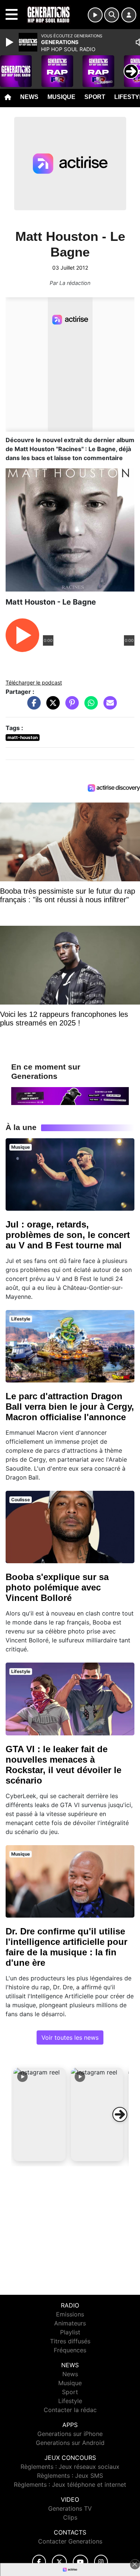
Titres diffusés (70, 2341)
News (29, 97)
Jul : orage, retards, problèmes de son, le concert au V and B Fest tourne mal (68, 1235)
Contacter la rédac (70, 2410)
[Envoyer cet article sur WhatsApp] (89, 707)
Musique (61, 97)
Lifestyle (70, 2401)
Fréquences (70, 2350)
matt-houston (23, 737)
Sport (95, 97)
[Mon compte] (129, 15)
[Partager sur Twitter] (51, 707)
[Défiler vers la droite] (120, 2114)
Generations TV (70, 2508)
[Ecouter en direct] (95, 15)
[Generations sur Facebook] (39, 2562)
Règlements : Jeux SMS (70, 2476)
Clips (70, 2517)
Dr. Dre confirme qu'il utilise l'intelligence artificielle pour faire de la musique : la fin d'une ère (66, 1947)
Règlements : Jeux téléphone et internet (70, 2485)
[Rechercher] (112, 15)
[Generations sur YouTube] (80, 2562)
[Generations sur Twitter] (59, 2562)
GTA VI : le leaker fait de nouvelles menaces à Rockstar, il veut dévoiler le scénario (63, 1765)
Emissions (70, 2314)
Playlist (70, 2332)
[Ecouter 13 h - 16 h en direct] (70, 1096)
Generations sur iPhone (70, 2434)
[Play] (10, 42)
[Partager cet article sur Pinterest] (70, 707)
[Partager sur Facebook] (32, 707)
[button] (40, 2114)
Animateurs (70, 2323)
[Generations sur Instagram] (101, 2562)
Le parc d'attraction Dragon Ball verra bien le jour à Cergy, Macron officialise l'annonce (70, 1407)
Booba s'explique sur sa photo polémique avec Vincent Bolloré (57, 1587)
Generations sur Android (70, 2443)
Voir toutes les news (70, 2037)
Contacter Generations (70, 2541)
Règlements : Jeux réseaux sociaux (70, 2467)
